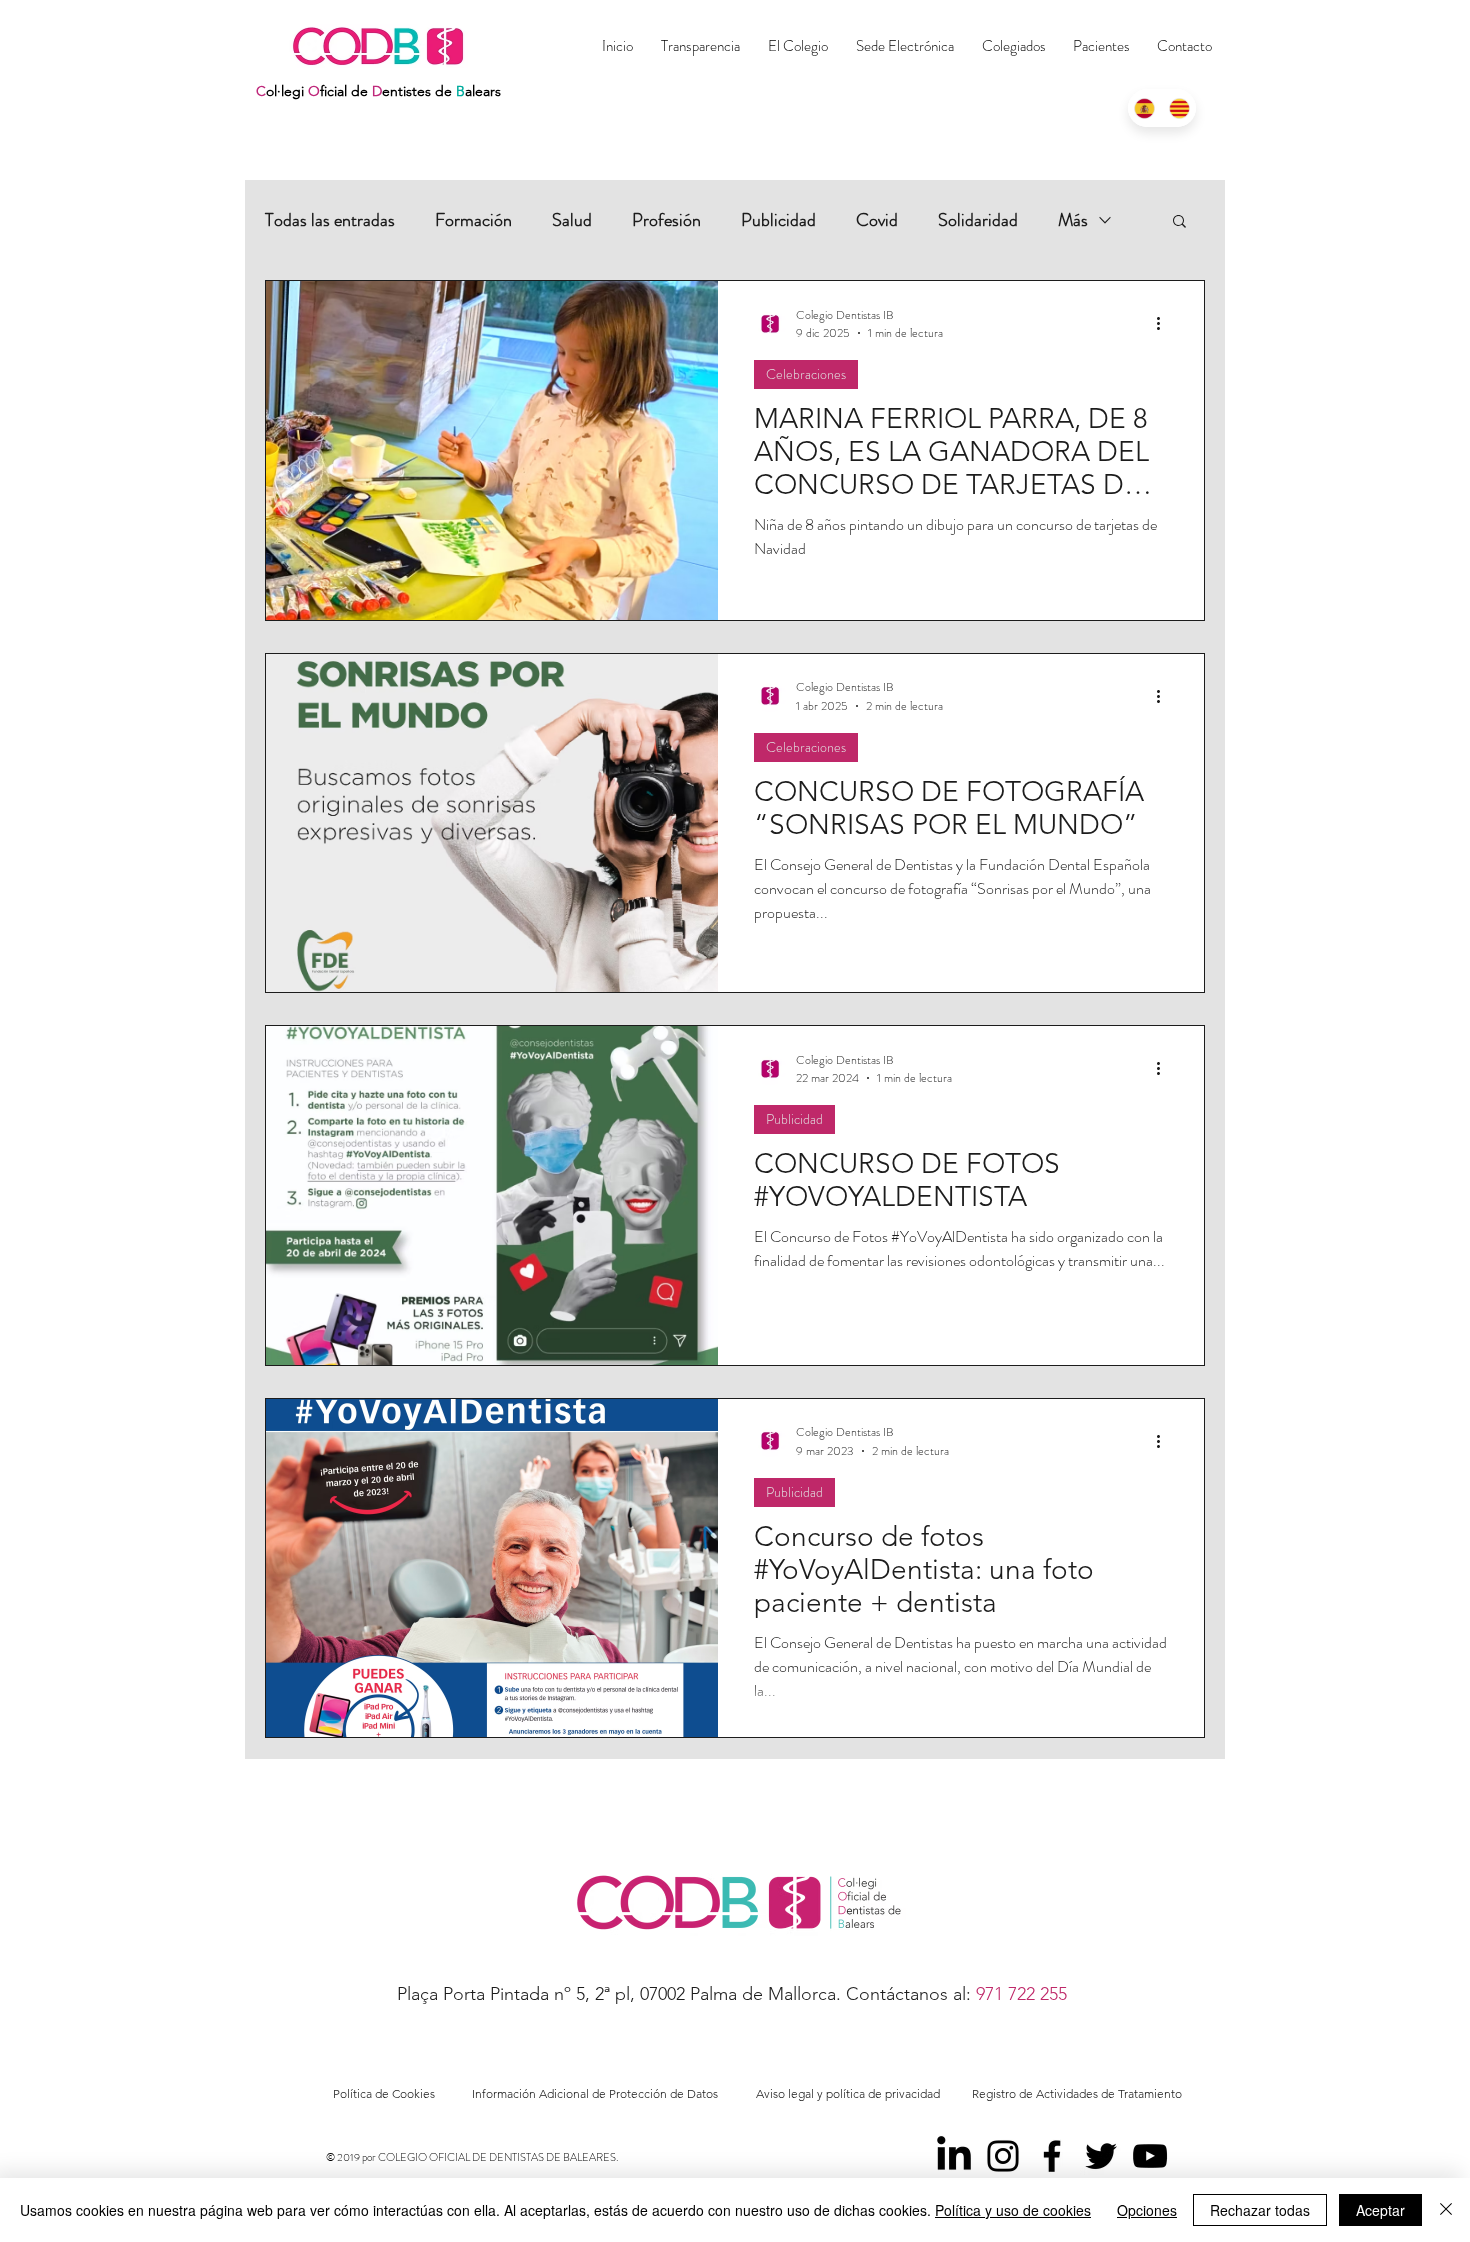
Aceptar (1380, 2210)
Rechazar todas (1260, 2210)
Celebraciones (806, 374)
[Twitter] (1101, 2156)
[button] (1013, 46)
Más (1073, 220)
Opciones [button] (1147, 2210)
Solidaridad (978, 220)
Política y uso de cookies (1013, 2210)
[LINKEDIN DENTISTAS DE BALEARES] (954, 2156)
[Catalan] (1179, 108)
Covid (877, 220)
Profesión (666, 220)
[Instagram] (1003, 2156)
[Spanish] (1145, 108)
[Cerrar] (1446, 2210)
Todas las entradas (330, 220)
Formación (473, 220)
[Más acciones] (1165, 324)
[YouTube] (1150, 2156)
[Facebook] (1052, 2156)
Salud (572, 220)
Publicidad (778, 220)
